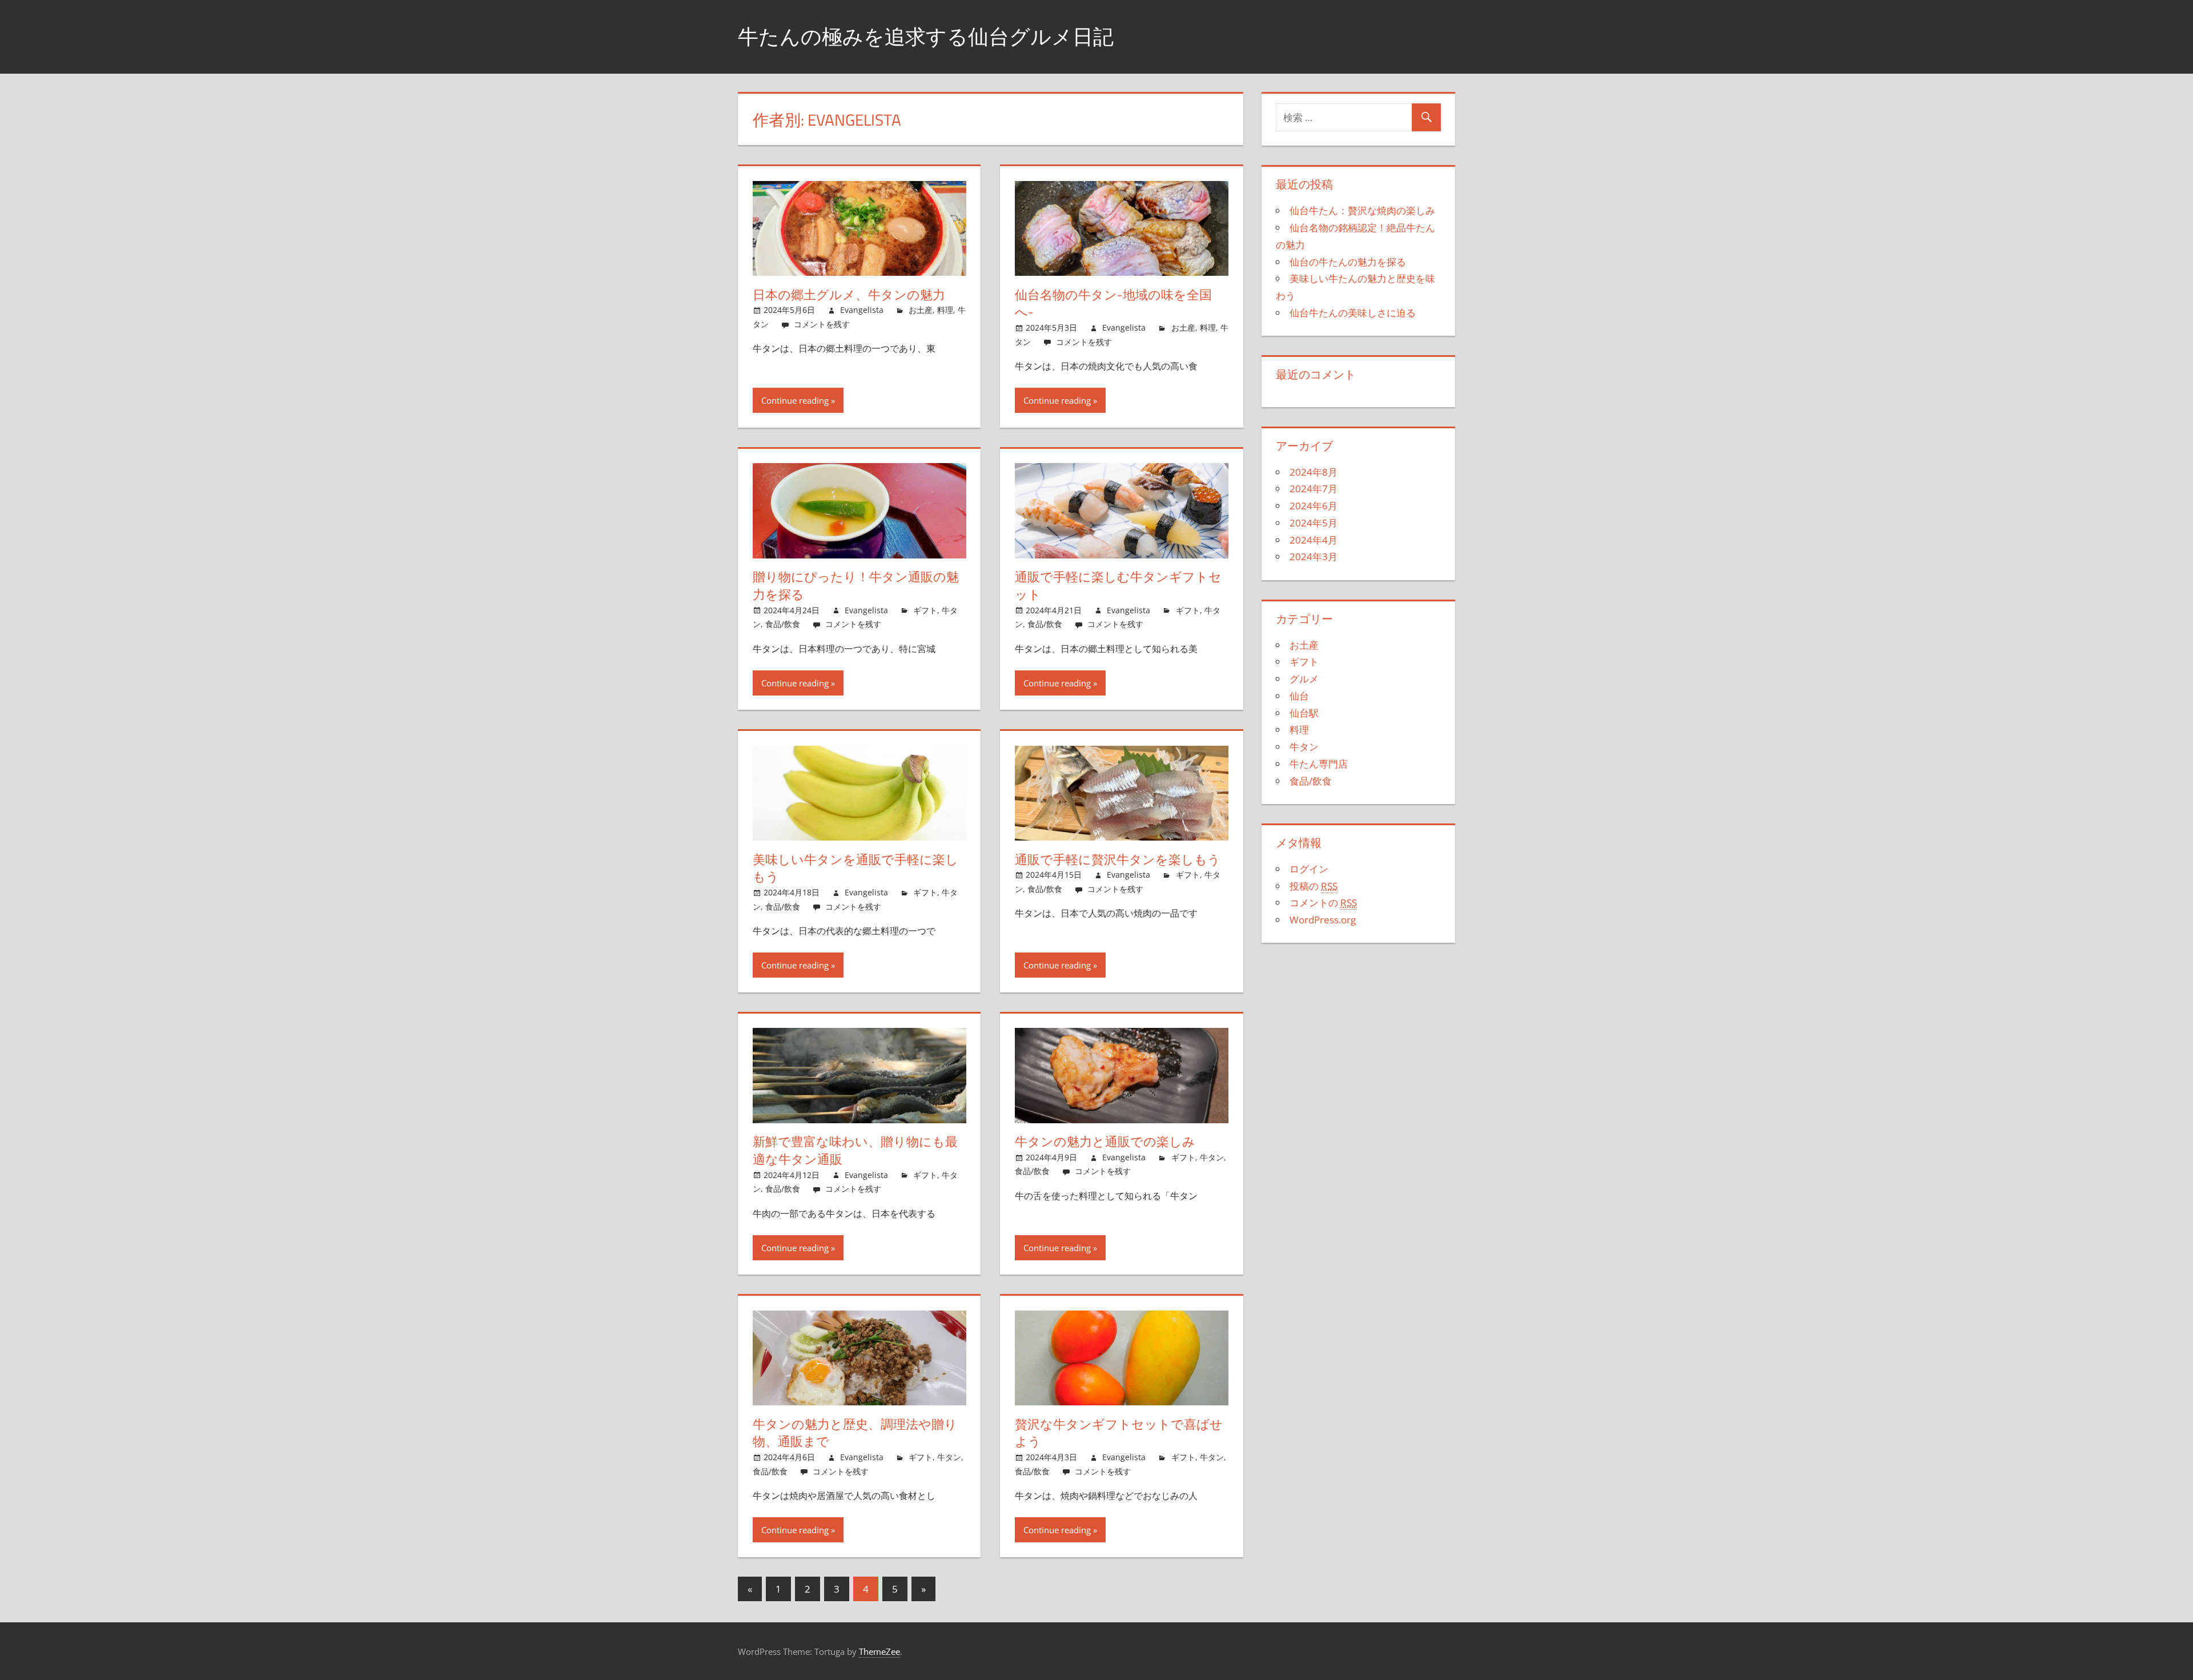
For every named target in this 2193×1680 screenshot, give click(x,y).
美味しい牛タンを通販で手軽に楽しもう (855, 868)
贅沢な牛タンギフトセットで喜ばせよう (1119, 1433)
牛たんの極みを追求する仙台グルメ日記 (926, 36)
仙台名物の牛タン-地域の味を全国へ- (1113, 304)
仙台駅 (1304, 713)
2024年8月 (1314, 472)
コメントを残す (822, 324)
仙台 (1299, 696)
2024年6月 (1314, 506)
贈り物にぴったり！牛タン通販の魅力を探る (856, 586)
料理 (945, 310)
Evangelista (862, 310)
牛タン (1212, 1157)
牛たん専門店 (1319, 764)
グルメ (1304, 679)
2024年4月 (1314, 540)
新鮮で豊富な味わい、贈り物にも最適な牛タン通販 (855, 1150)
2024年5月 (1314, 523)
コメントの (1323, 903)
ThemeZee (879, 1651)
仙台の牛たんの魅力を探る (1348, 262)
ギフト (925, 610)
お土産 (921, 310)
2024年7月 (1314, 489)
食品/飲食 (783, 624)
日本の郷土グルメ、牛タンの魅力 (849, 295)
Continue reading (795, 400)
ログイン (1309, 869)
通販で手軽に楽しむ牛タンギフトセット (1118, 586)
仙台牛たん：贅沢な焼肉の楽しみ (1362, 210)
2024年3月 (1314, 556)
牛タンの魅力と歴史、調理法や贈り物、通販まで (855, 1433)
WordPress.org (1323, 920)
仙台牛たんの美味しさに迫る (1353, 313)
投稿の (1314, 886)
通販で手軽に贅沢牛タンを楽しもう (1118, 859)
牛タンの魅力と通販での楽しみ (1105, 1142)
